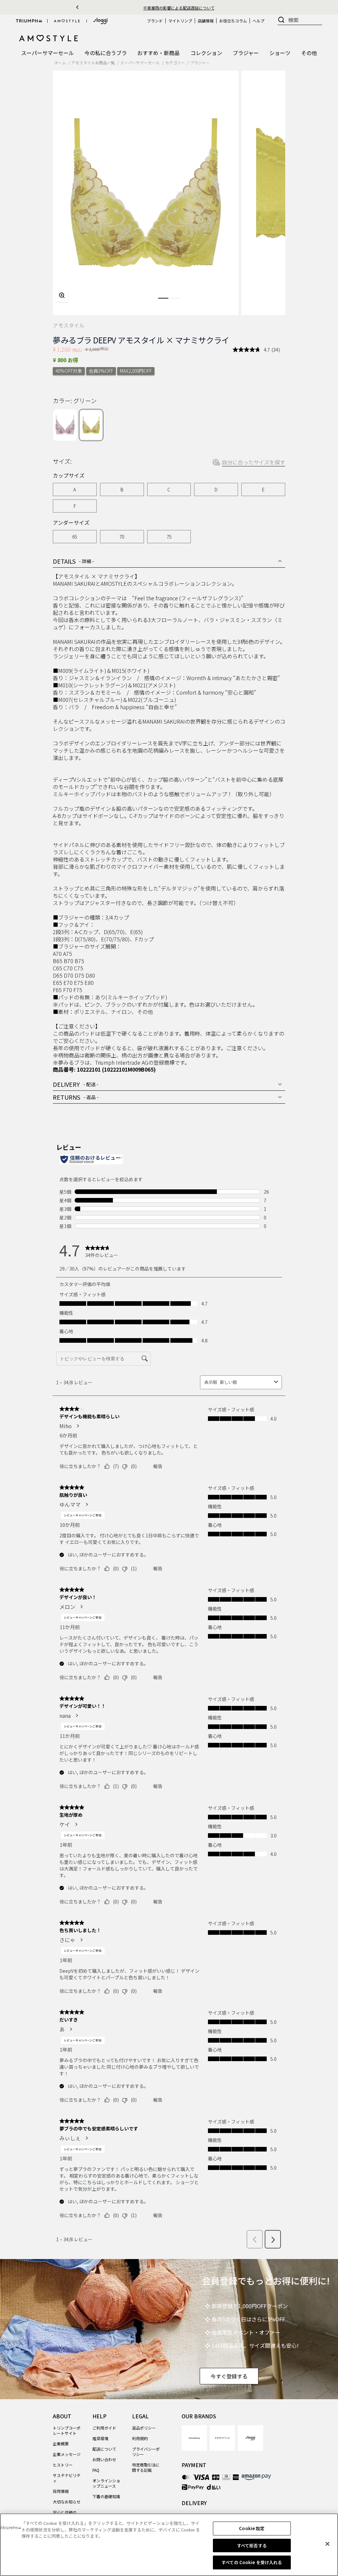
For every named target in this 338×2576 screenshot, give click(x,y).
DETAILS (73, 561)
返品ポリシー (144, 2428)
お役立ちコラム (233, 21)
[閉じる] (327, 2544)
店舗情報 (206, 21)
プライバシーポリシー (146, 2451)
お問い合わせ (104, 2459)
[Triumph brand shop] (29, 21)
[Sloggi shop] (100, 21)
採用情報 (61, 2491)
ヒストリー (63, 2465)
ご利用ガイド (104, 2428)
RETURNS (76, 1097)
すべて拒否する (252, 2545)
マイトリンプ (180, 21)
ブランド (155, 21)
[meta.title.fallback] (49, 38)
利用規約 (140, 2438)
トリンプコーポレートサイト (67, 2430)
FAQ (96, 2470)
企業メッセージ (67, 2454)
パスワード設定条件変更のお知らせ (179, 8)
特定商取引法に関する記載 (146, 2467)
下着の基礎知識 (106, 2496)
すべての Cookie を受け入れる (252, 2562)
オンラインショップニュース (106, 2483)
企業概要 (61, 2444)
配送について (104, 2449)
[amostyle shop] (67, 21)
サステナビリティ (67, 2478)
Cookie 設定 (252, 2528)
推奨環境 (100, 2438)
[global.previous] (77, 7)
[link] (194, 2438)
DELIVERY (76, 1084)
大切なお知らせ (67, 2502)
